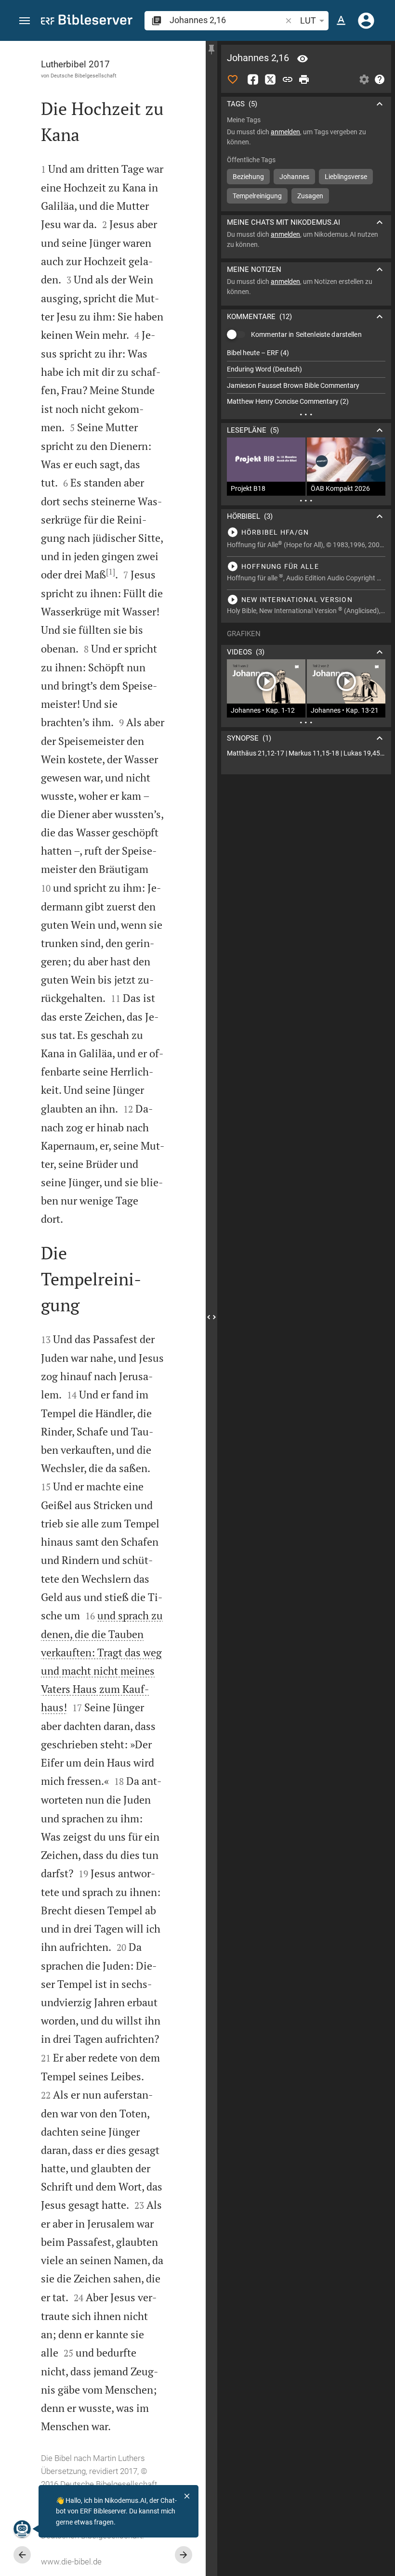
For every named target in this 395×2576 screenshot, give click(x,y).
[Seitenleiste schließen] (211, 1317)
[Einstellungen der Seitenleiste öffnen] (364, 79)
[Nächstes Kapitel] (184, 2555)
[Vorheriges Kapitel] (22, 2555)
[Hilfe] (380, 79)
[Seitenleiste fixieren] (211, 50)
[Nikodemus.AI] (22, 2529)
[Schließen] (187, 2496)
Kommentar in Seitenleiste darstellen (306, 334)
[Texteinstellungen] (341, 21)
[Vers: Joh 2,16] (303, 59)
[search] (226, 20)
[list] (306, 377)
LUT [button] (308, 20)
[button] (25, 21)
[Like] (233, 79)
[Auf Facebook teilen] (253, 79)
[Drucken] (304, 79)
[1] (111, 572)
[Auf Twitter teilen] (270, 79)
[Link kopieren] (288, 79)
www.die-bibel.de (71, 2562)
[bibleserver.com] (87, 21)
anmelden (285, 132)
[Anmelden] (366, 21)
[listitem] (306, 353)
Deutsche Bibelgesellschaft (84, 76)
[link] (306, 753)
